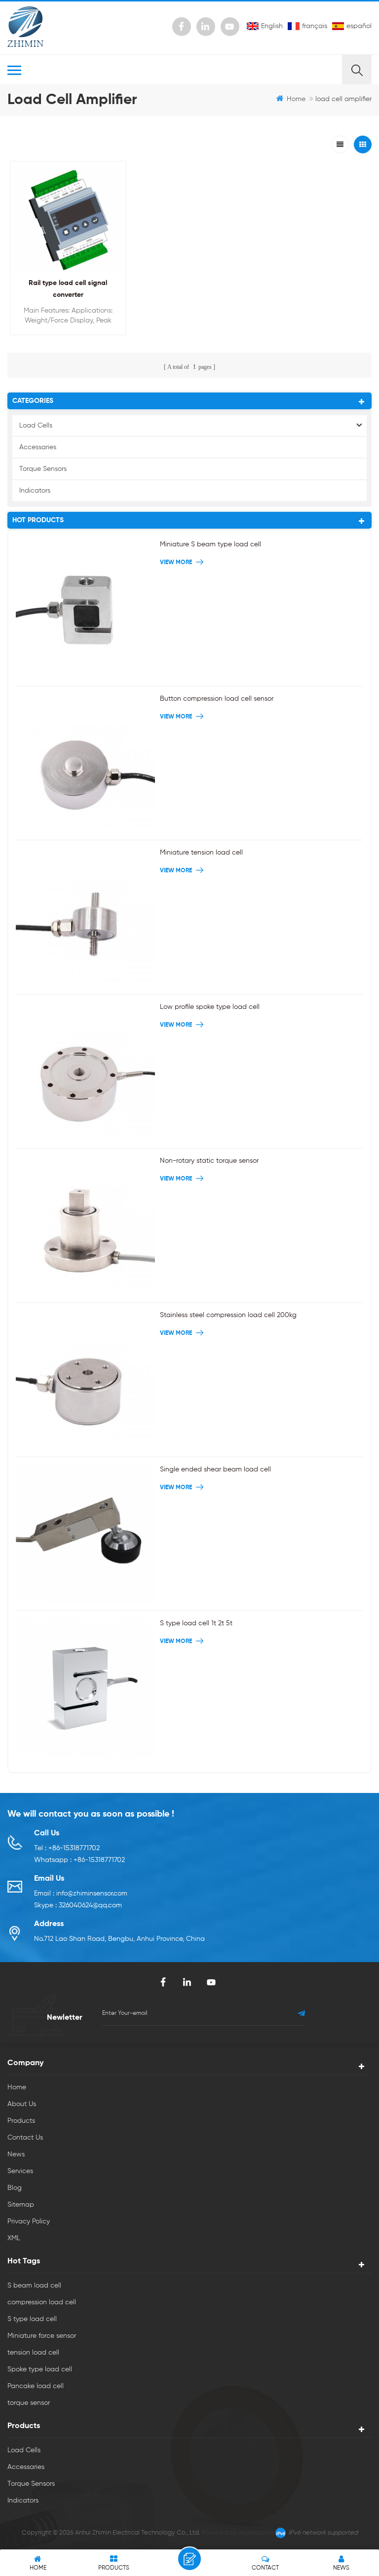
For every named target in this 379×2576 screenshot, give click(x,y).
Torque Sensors (43, 469)
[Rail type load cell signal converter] (68, 219)
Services (20, 2171)
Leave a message (189, 2559)
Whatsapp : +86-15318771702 (79, 1860)
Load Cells (36, 426)
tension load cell (33, 2353)
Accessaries (38, 447)
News (16, 2154)
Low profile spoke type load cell (210, 1007)
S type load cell (32, 2319)
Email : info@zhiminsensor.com (81, 1894)
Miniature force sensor (42, 2336)
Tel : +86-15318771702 (67, 1848)
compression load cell (42, 2302)
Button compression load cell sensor (217, 699)
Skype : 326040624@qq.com (78, 1905)
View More (65, 341)
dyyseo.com (256, 2533)
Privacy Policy (29, 2221)
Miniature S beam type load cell (210, 544)
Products (21, 2121)
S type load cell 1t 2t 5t (196, 1623)
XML (14, 2238)
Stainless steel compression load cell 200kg (228, 1315)
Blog (15, 2188)
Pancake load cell (36, 2386)
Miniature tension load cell (201, 853)
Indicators (35, 491)
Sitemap (21, 2205)
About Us (22, 2104)
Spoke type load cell (40, 2369)
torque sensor (29, 2403)
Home (296, 99)
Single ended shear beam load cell (215, 1469)
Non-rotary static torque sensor (209, 1161)
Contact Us (25, 2138)
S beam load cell (34, 2286)
